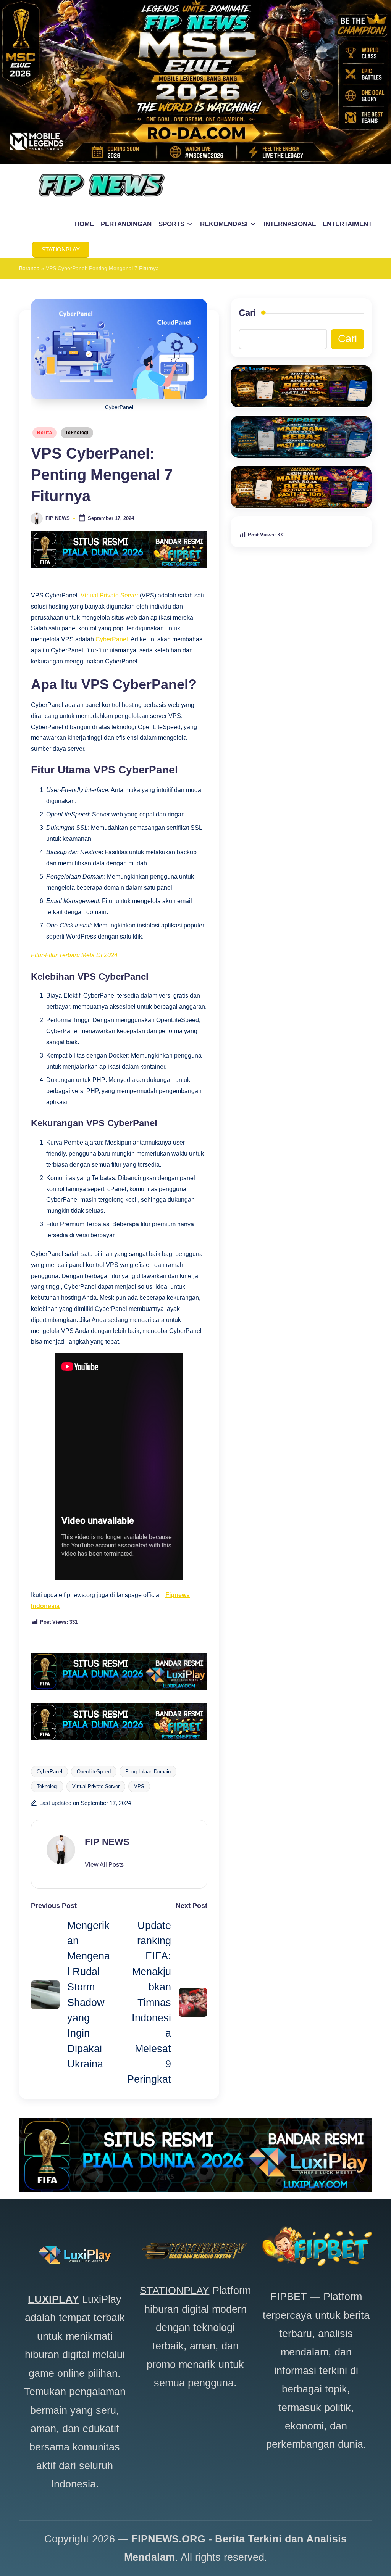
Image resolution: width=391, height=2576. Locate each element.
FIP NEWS (107, 1842)
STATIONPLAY (174, 2291)
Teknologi (77, 433)
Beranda (29, 268)
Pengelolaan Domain (148, 1772)
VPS (139, 1786)
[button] (61, 250)
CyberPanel (112, 639)
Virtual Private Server (109, 595)
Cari (247, 313)
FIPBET (289, 2297)
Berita (44, 433)
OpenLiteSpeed (94, 1772)
